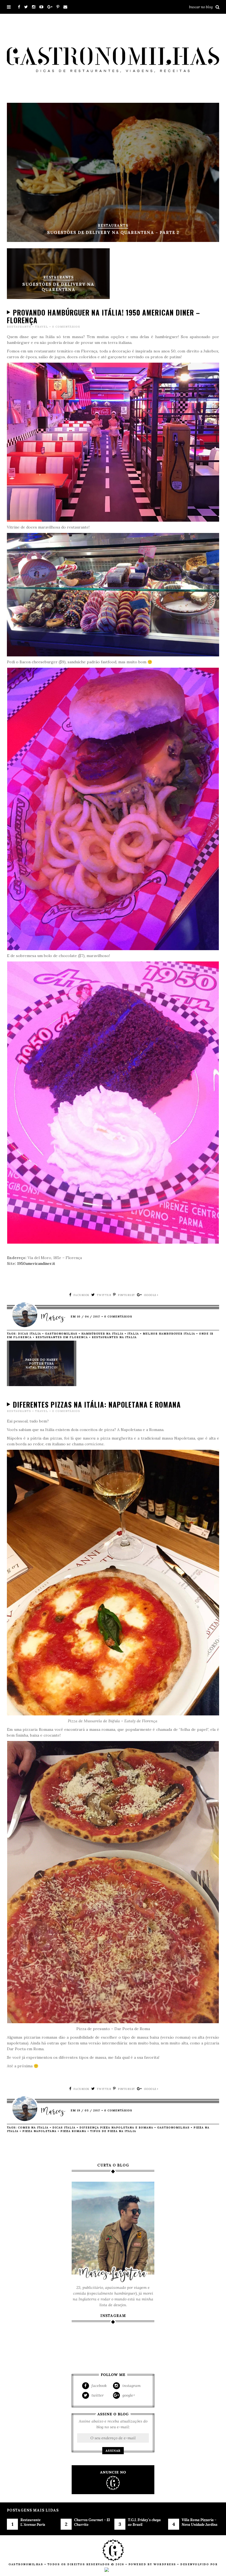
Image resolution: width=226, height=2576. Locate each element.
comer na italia (33, 2128)
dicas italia (29, 1334)
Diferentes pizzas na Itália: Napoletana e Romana (97, 1404)
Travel (42, 327)
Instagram (131, 2386)
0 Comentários (66, 327)
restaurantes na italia (114, 1337)
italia (133, 1334)
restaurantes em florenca (62, 1337)
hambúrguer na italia (102, 1334)
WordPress (165, 2564)
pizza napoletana (39, 2131)
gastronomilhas (61, 1334)
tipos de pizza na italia (113, 2131)
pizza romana (73, 2131)
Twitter (97, 2395)
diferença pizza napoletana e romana (116, 2128)
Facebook (99, 2386)
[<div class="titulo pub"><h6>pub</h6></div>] (113, 2480)
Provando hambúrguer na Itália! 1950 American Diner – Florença (103, 316)
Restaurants (19, 327)
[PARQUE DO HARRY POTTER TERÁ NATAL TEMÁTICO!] (41, 1385)
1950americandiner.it (36, 1263)
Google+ (128, 2395)
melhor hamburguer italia (169, 1334)
